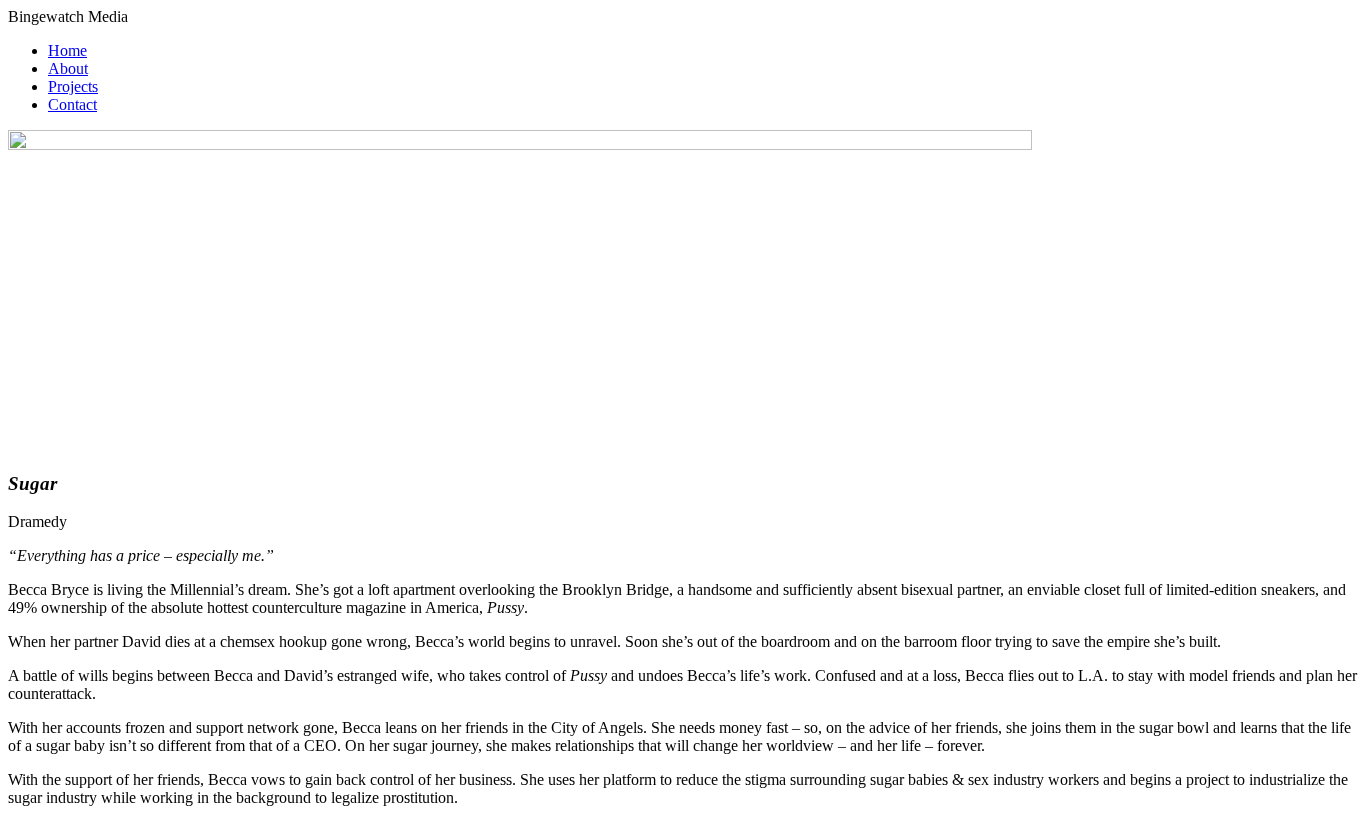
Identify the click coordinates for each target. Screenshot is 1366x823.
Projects (73, 86)
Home (67, 50)
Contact (72, 104)
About (68, 68)
